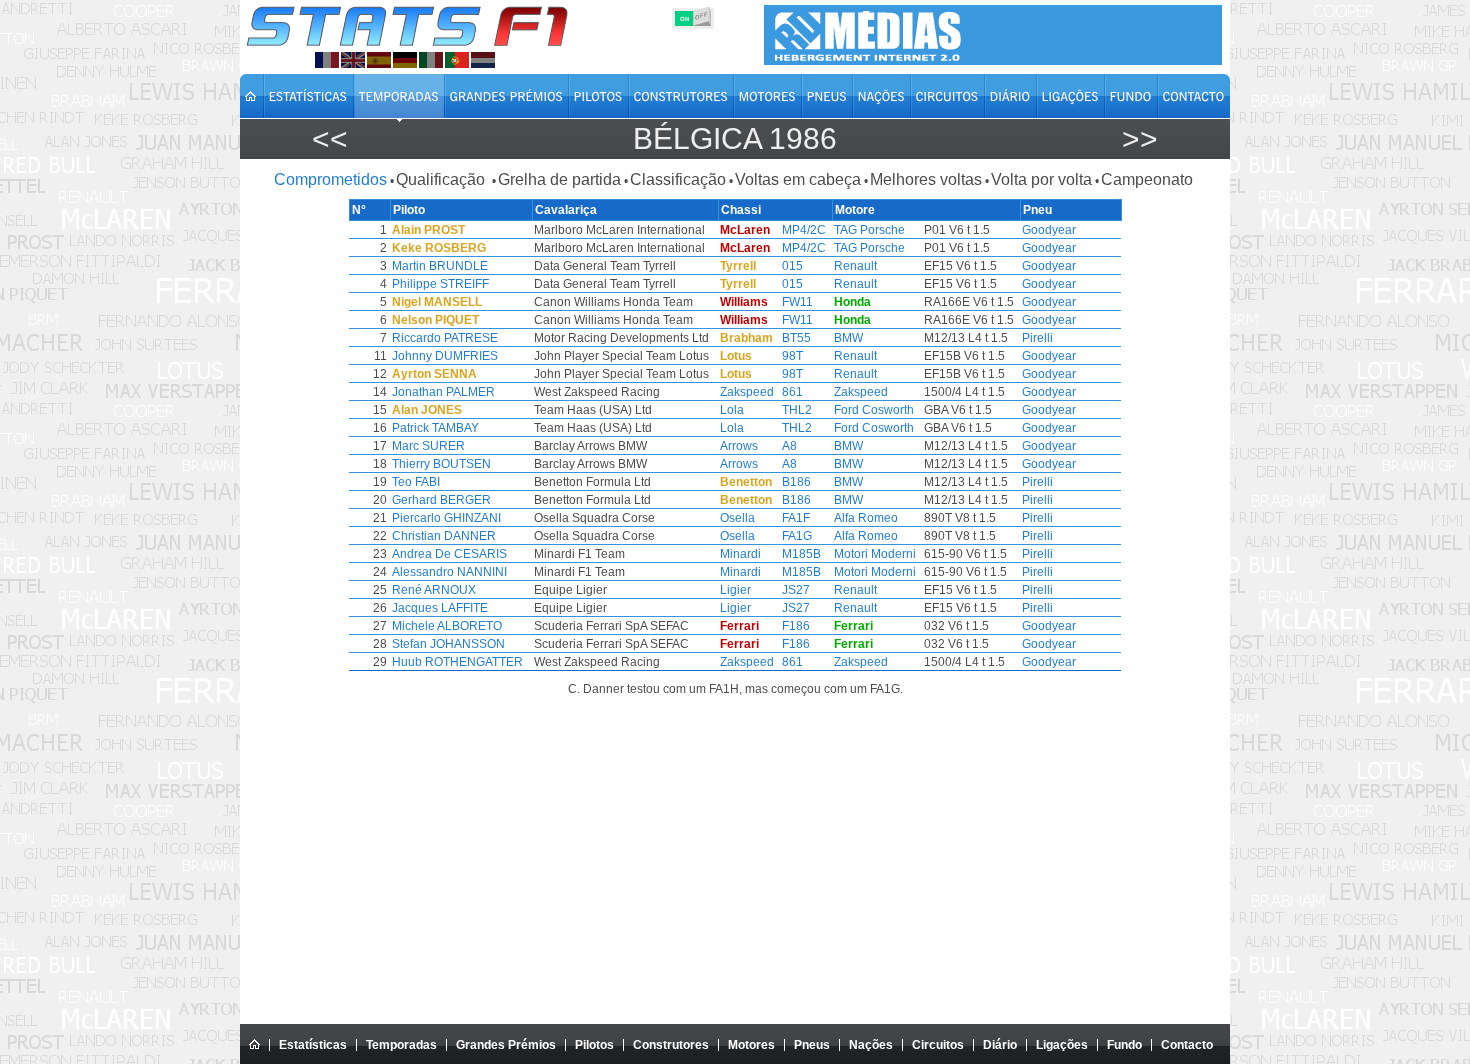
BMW (848, 338)
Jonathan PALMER (443, 392)
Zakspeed (747, 392)
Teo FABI (416, 482)
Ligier (735, 590)
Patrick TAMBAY (435, 428)
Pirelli (1037, 338)
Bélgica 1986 (735, 138)
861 (792, 392)
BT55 (796, 338)
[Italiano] (431, 60)
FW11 (797, 302)
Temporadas (401, 1045)
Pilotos (594, 1045)
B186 (796, 482)
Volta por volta (1041, 179)
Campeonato (1147, 179)
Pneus (812, 1045)
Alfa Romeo (866, 518)
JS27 (796, 590)
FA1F (796, 518)
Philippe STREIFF (440, 284)
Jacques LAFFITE (440, 608)
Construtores (671, 1045)
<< (330, 138)
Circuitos (938, 1045)
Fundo (1124, 1045)
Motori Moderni (875, 554)
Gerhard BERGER (441, 500)
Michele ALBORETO (447, 626)
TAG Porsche (869, 230)
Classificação (678, 179)
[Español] (379, 60)
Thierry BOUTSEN (441, 464)
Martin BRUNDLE (440, 266)
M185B (801, 554)
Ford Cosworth (874, 410)
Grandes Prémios (506, 1045)
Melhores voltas (926, 179)
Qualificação (442, 179)
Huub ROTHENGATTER (457, 662)
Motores (751, 1045)
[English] (353, 60)
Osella (737, 518)
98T (792, 356)
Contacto (1187, 1045)
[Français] (327, 60)
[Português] (457, 60)
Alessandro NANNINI (449, 572)
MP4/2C (804, 230)
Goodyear (1049, 230)
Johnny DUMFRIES (445, 356)
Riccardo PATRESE (445, 338)
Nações (871, 1045)
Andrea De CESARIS (449, 554)
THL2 (797, 410)
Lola (732, 410)
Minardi (740, 554)
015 (792, 266)
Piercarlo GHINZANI (446, 518)
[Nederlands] (483, 60)
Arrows (739, 446)
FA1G (797, 536)
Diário (1000, 1045)
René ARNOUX (434, 590)
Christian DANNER (444, 536)
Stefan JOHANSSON (448, 644)
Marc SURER (428, 446)
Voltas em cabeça (798, 179)
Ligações (1062, 1045)
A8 (789, 446)
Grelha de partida (559, 179)
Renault (855, 266)
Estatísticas (313, 1045)
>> (1140, 138)
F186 (796, 626)
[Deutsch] (405, 60)
